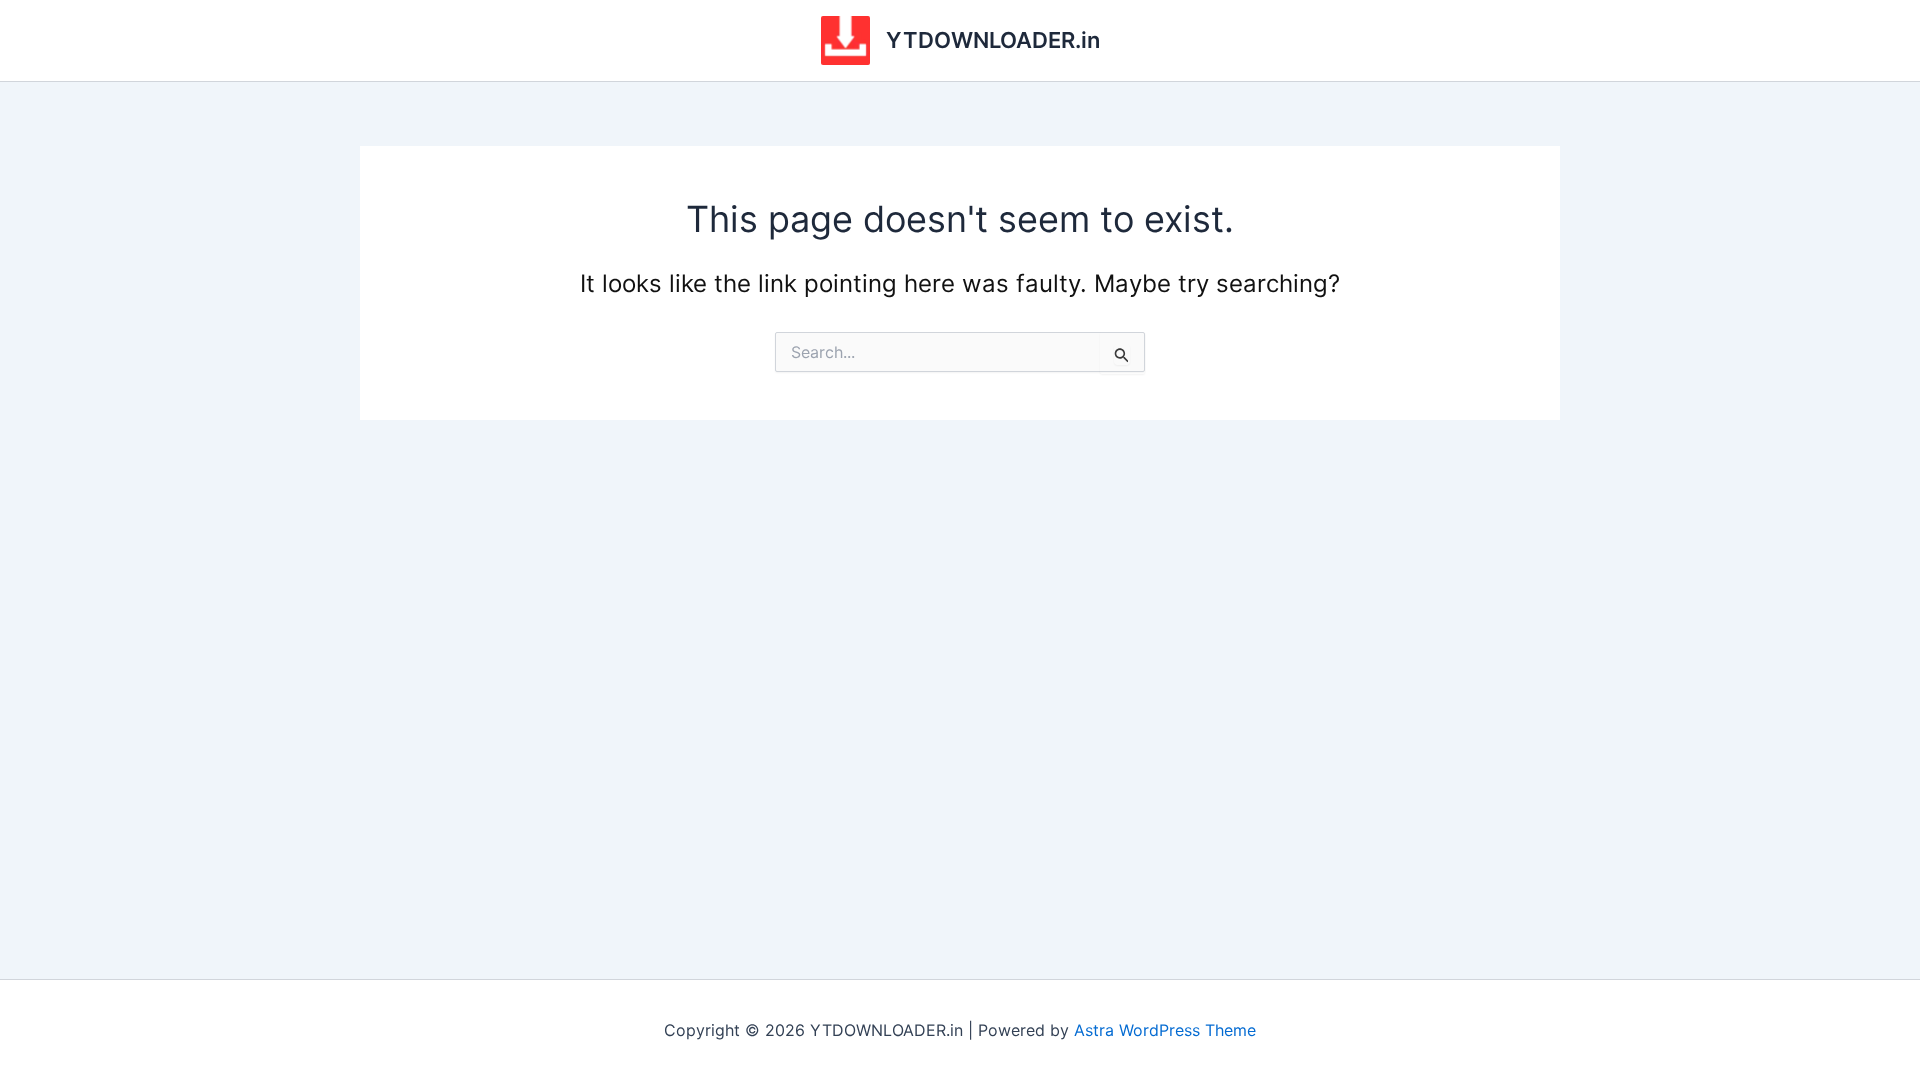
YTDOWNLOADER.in (993, 40)
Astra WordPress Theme (1165, 1030)
